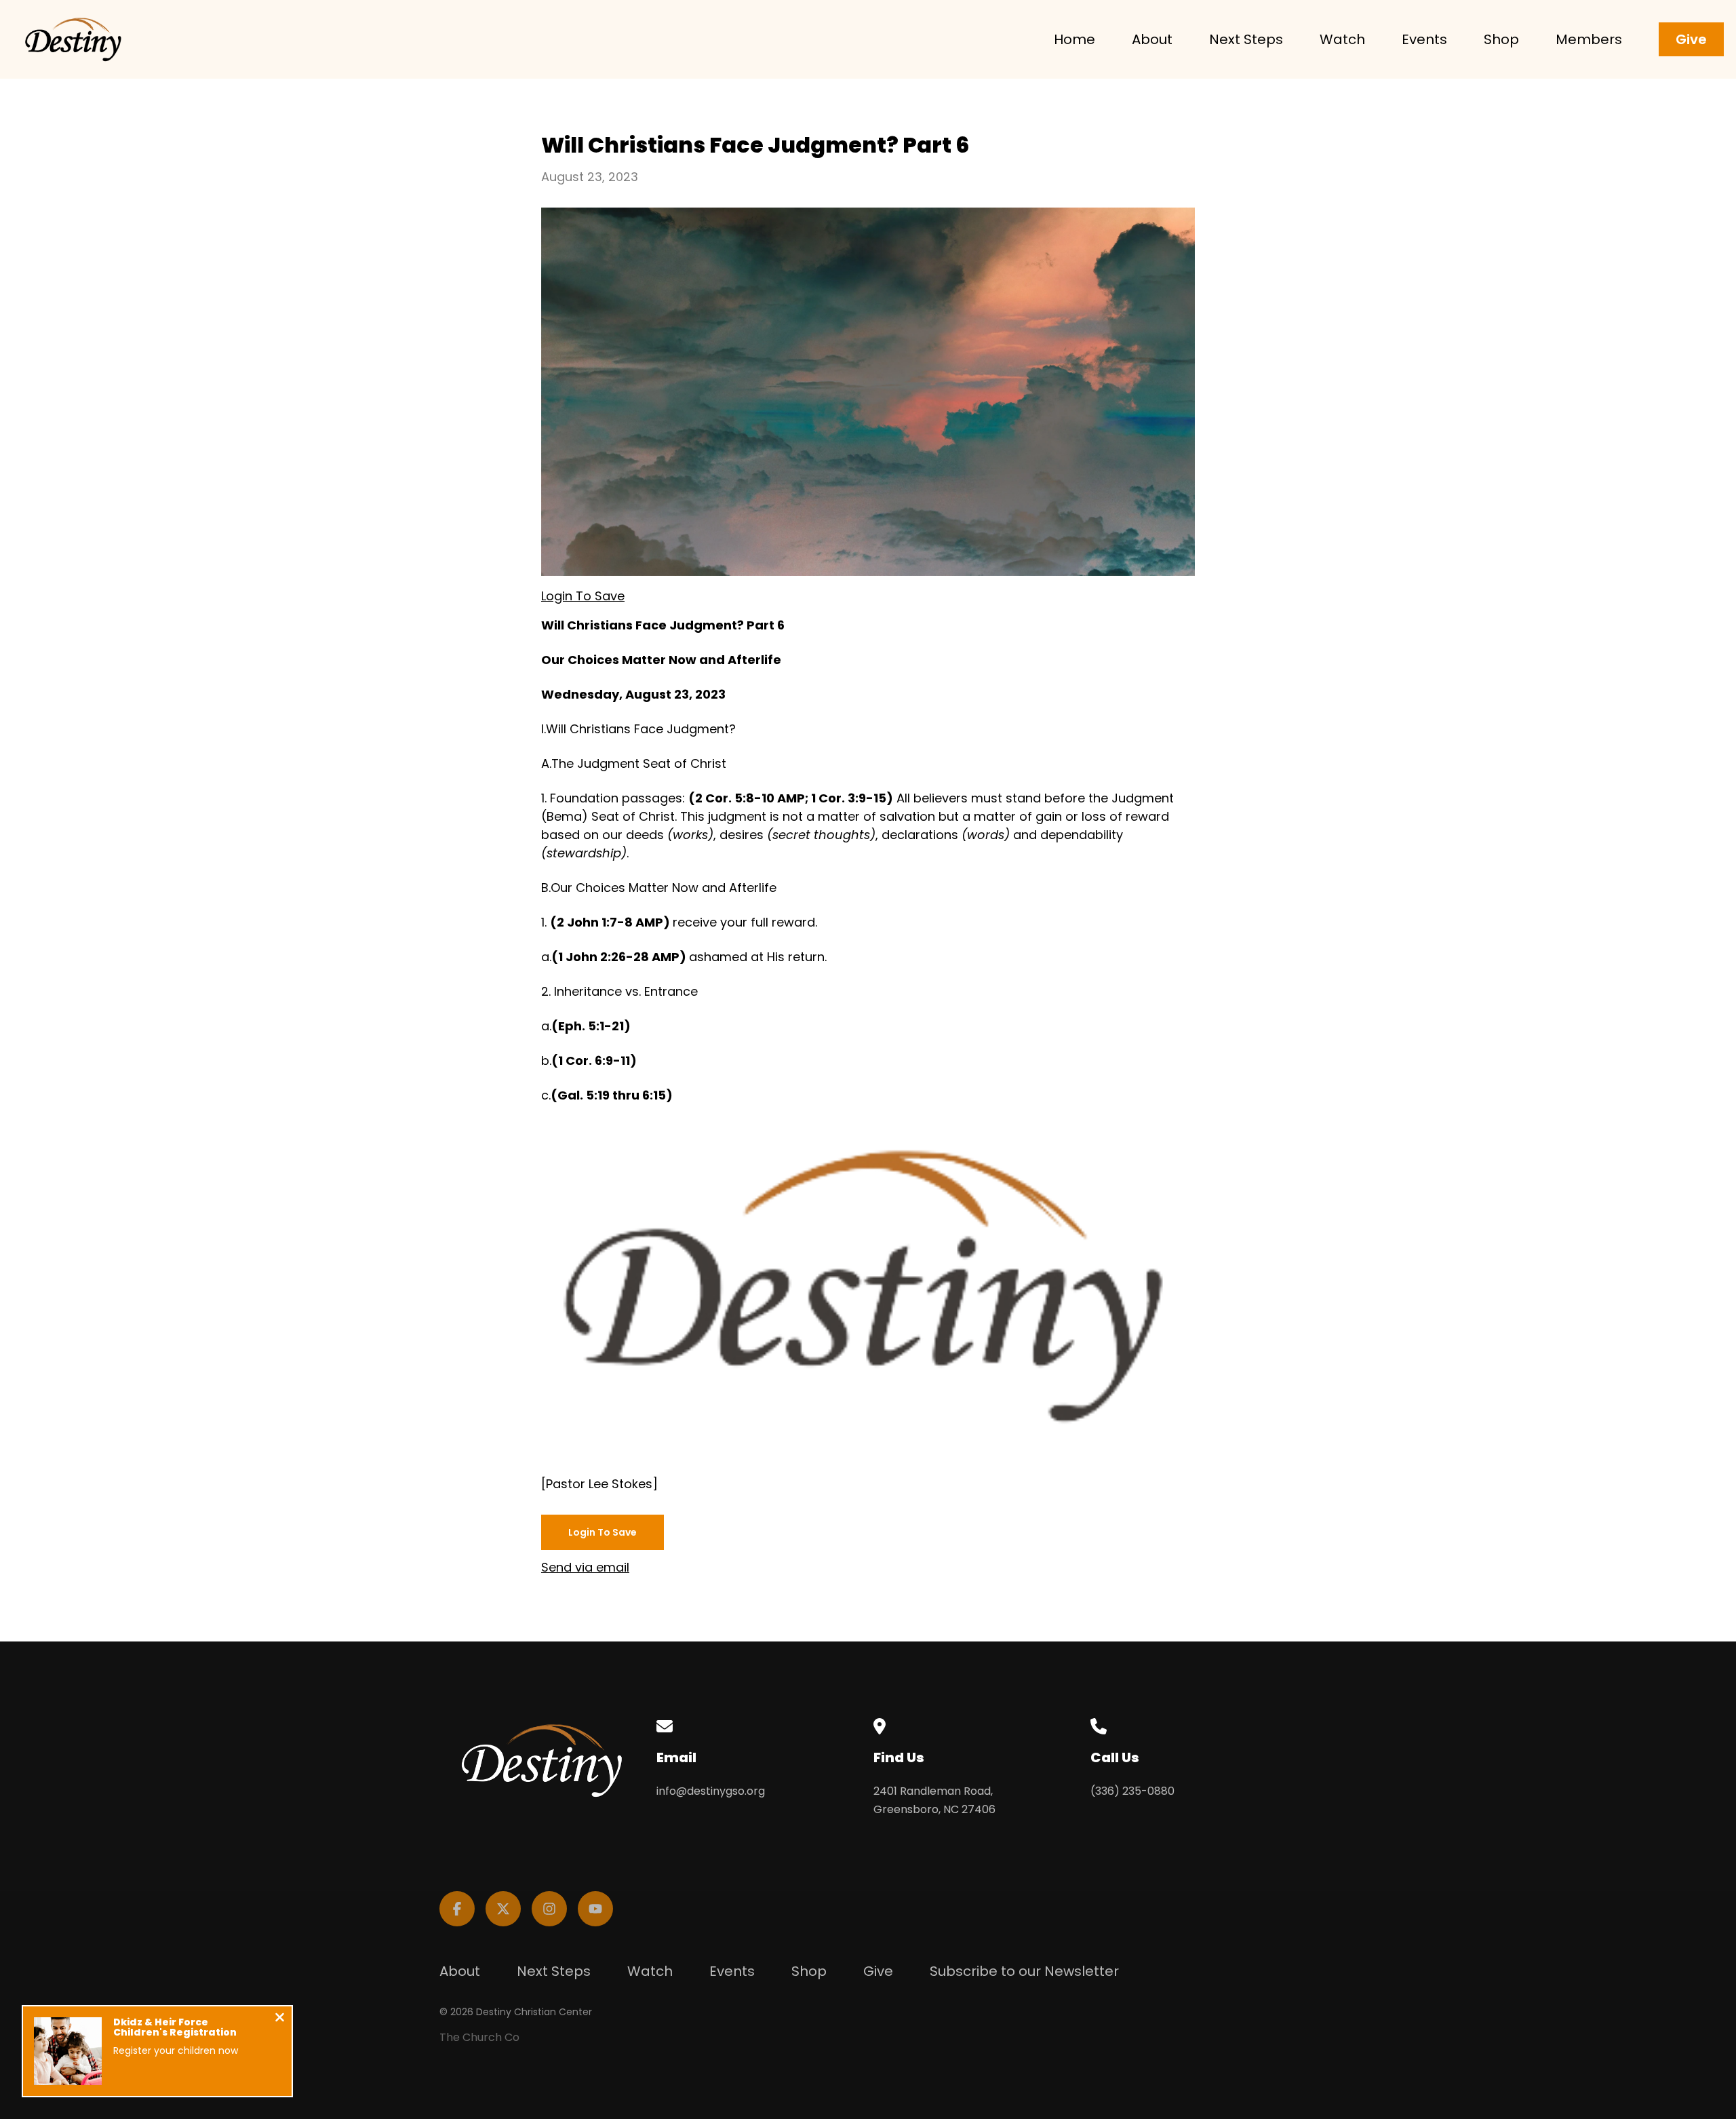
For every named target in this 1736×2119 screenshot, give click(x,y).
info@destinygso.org (711, 1791)
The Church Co (479, 2037)
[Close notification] (280, 2019)
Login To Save (583, 596)
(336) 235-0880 (1132, 1791)
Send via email (585, 1567)
